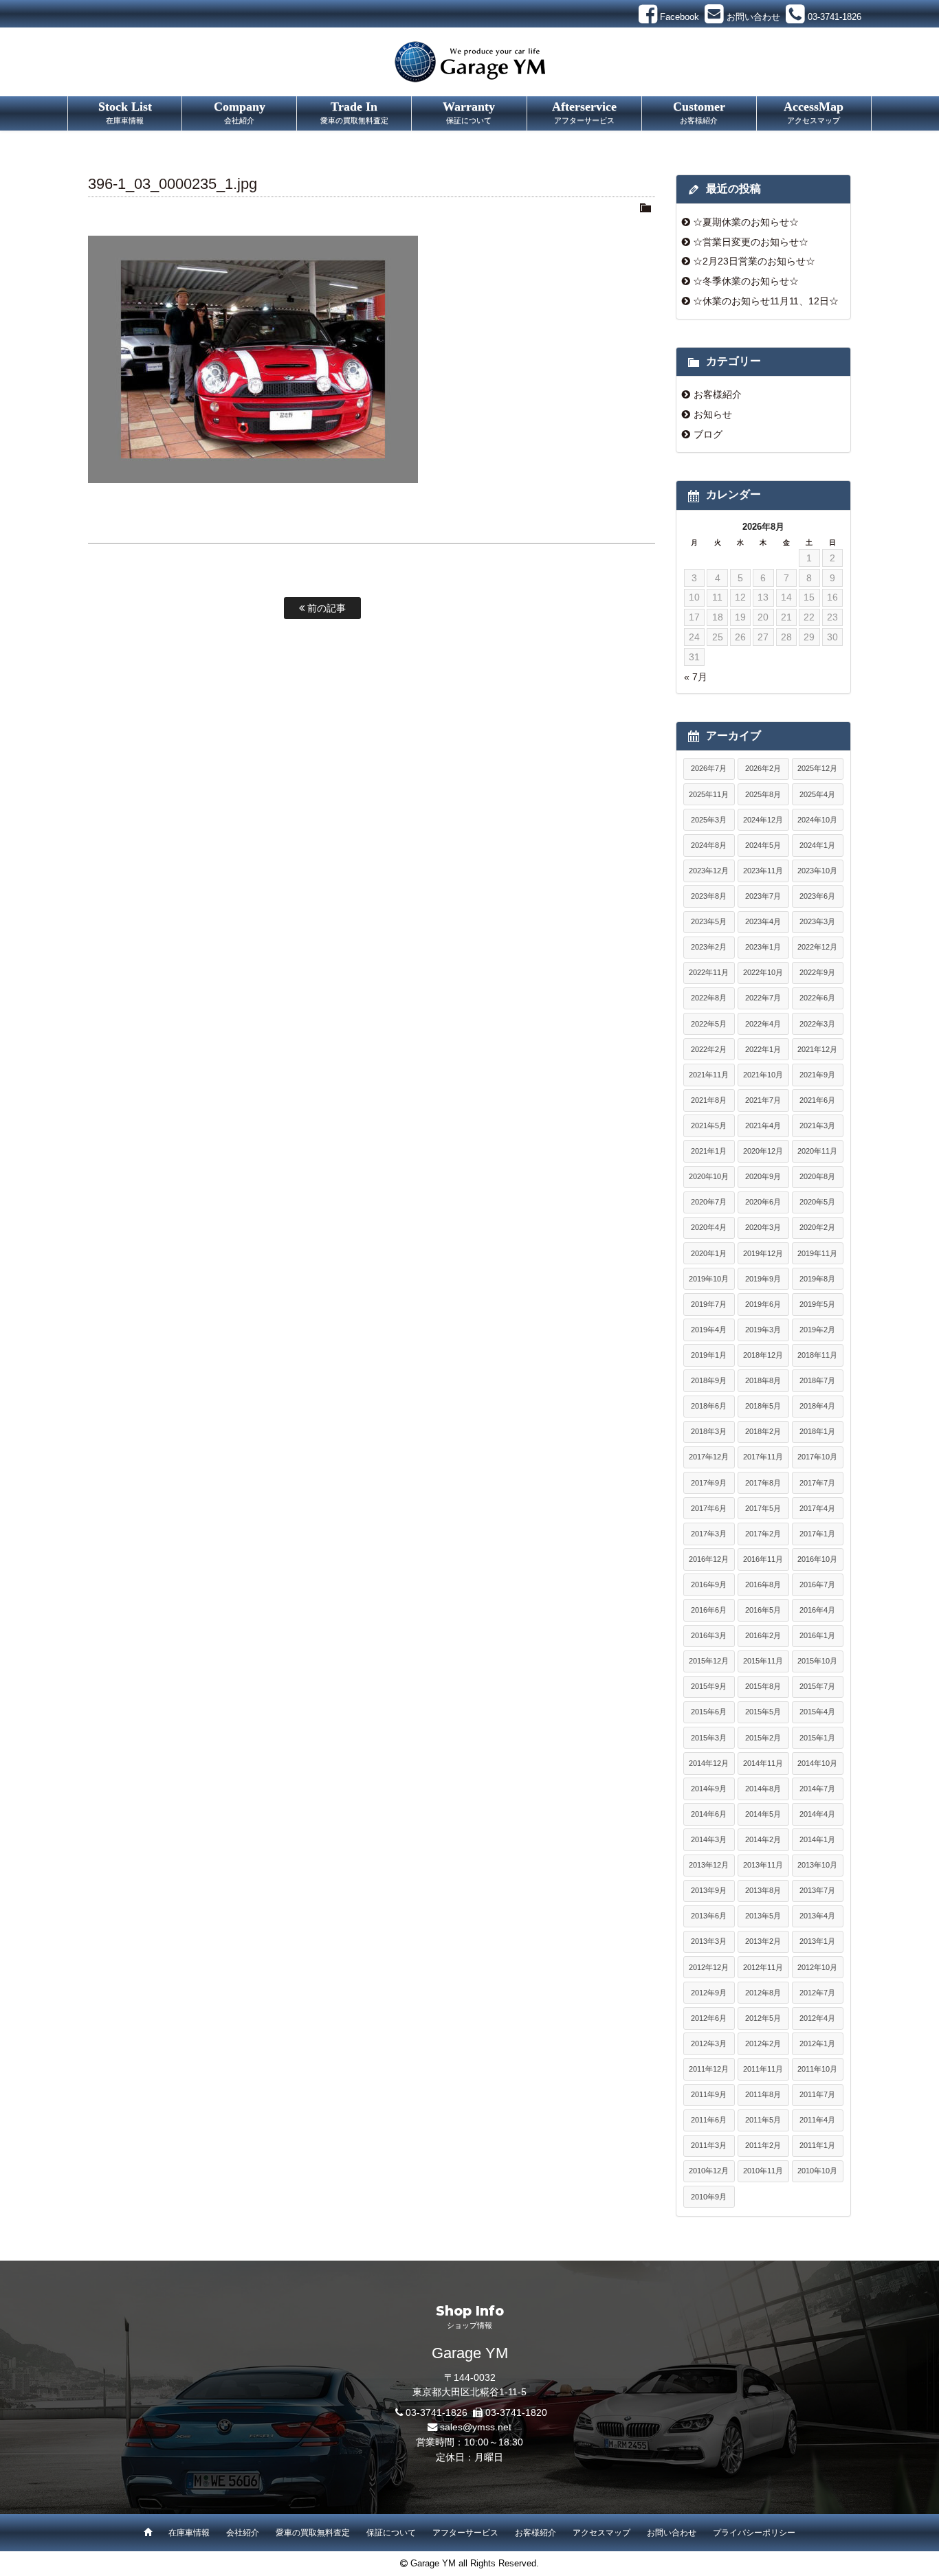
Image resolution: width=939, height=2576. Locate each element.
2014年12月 (709, 1763)
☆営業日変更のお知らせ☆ (751, 242)
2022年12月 (817, 947)
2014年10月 (817, 1763)
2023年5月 (709, 921)
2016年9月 (709, 1584)
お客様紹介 (718, 394)
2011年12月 (709, 2069)
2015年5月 (763, 1712)
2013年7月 (817, 1890)
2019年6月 (763, 1304)
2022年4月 (763, 1024)
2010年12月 (709, 2171)
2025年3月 (709, 820)
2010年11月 (763, 2171)
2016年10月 (817, 1559)
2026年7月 (709, 768)
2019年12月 (763, 1253)
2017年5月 (763, 1508)
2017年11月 (763, 1457)
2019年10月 (709, 1279)
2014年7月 (817, 1789)
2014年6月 (709, 1814)
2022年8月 (709, 998)
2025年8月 (763, 794)
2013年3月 (709, 1941)
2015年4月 (817, 1712)
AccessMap (814, 112)
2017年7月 (817, 1483)
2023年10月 (817, 871)
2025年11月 (709, 794)
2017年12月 (709, 1457)
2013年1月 (817, 1941)
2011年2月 (763, 2145)
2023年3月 (817, 921)
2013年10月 (817, 1865)
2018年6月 (709, 1406)
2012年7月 (817, 1993)
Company (240, 112)
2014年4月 (817, 1814)
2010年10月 (817, 2171)
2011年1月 (817, 2145)
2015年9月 (709, 1686)
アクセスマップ (601, 2533)
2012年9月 (709, 1993)
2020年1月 (709, 1253)
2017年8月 (763, 1483)
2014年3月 (709, 1839)
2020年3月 (763, 1227)
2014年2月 (763, 1839)
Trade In (354, 112)
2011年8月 (763, 2094)
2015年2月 (763, 1738)
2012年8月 (763, 1993)
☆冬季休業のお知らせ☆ (746, 281)
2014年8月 (763, 1789)
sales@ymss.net (476, 2427)
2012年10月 (817, 1967)
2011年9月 (709, 2094)
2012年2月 (763, 2043)
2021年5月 (709, 1125)
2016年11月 (763, 1559)
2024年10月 (817, 820)
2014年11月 (763, 1763)
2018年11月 (817, 1355)
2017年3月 (709, 1534)
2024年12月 (763, 820)
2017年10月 (817, 1457)
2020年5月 (817, 1202)
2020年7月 (709, 1202)
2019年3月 (763, 1330)
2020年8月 (817, 1176)
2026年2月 (763, 768)
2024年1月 (817, 845)
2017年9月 (709, 1483)
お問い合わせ (672, 2533)
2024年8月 (709, 845)
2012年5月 (763, 2018)
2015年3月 (709, 1738)
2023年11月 (763, 871)
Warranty (469, 112)
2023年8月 (709, 896)
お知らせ (713, 414)
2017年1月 (817, 1534)
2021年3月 (817, 1125)
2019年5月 (817, 1304)
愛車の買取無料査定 (313, 2533)
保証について (391, 2533)
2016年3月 (709, 1635)
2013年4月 (817, 1916)
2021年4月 (763, 1125)
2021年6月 (817, 1100)
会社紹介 (243, 2533)
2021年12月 (817, 1049)
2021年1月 (709, 1151)
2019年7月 (709, 1304)
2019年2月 (817, 1330)
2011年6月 (709, 2120)
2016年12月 (709, 1559)
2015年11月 (763, 1661)
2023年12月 (709, 871)
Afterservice (584, 112)
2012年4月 (817, 2018)
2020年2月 (817, 1227)
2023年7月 (763, 896)
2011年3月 (709, 2145)
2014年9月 (709, 1789)
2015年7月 (817, 1686)
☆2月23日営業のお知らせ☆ (754, 261)
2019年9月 (763, 1279)
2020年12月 (763, 1151)
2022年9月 (817, 972)
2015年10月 (817, 1661)
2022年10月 (763, 972)
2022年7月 (763, 998)
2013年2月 (763, 1941)
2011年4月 (817, 2120)
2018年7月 (817, 1380)
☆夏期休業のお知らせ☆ (746, 222)
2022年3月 (817, 1024)
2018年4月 (817, 1406)
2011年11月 (763, 2069)
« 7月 (696, 677)
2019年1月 (709, 1355)
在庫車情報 (189, 2533)
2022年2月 (709, 1049)
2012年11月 (763, 1967)
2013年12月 (709, 1865)
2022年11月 (709, 972)
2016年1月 (817, 1635)
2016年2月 (763, 1635)
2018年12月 (763, 1355)
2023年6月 (817, 896)
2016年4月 (817, 1610)
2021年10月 (763, 1075)
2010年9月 (709, 2197)
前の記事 (325, 608)
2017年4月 (817, 1508)
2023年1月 (763, 947)
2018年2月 (763, 1431)
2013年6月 (709, 1916)
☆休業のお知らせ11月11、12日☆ (766, 301)
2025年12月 (817, 768)
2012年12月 (709, 1967)
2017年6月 (709, 1508)
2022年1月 (763, 1049)
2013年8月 (763, 1890)
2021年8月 (709, 1100)
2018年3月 (709, 1431)
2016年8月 (763, 1584)
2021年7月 (763, 1100)
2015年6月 (709, 1712)
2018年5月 (763, 1406)
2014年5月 (763, 1814)
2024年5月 (763, 845)
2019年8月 (817, 1279)
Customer (699, 112)
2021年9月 (817, 1075)
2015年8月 (763, 1686)
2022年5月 (709, 1024)
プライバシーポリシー (754, 2533)
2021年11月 (709, 1075)
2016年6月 (709, 1610)
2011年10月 (817, 2069)
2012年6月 (709, 2018)
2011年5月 (763, 2120)
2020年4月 (709, 1227)
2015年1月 (817, 1738)
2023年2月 (709, 947)
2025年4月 (817, 794)
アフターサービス (465, 2533)
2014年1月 (817, 1839)
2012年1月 (817, 2043)
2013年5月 (763, 1916)
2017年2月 (763, 1534)
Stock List (125, 112)
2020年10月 (709, 1176)
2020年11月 (817, 1151)
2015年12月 (709, 1661)
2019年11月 (817, 1253)
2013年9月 (709, 1890)
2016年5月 (763, 1610)
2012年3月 (709, 2043)
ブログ (708, 434)
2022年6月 (817, 998)
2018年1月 (817, 1431)
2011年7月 (817, 2094)
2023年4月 (763, 921)
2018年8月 (763, 1380)
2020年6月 (763, 1202)
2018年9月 (709, 1380)
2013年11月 (763, 1865)
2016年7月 (817, 1584)
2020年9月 (763, 1176)
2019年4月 (709, 1330)
